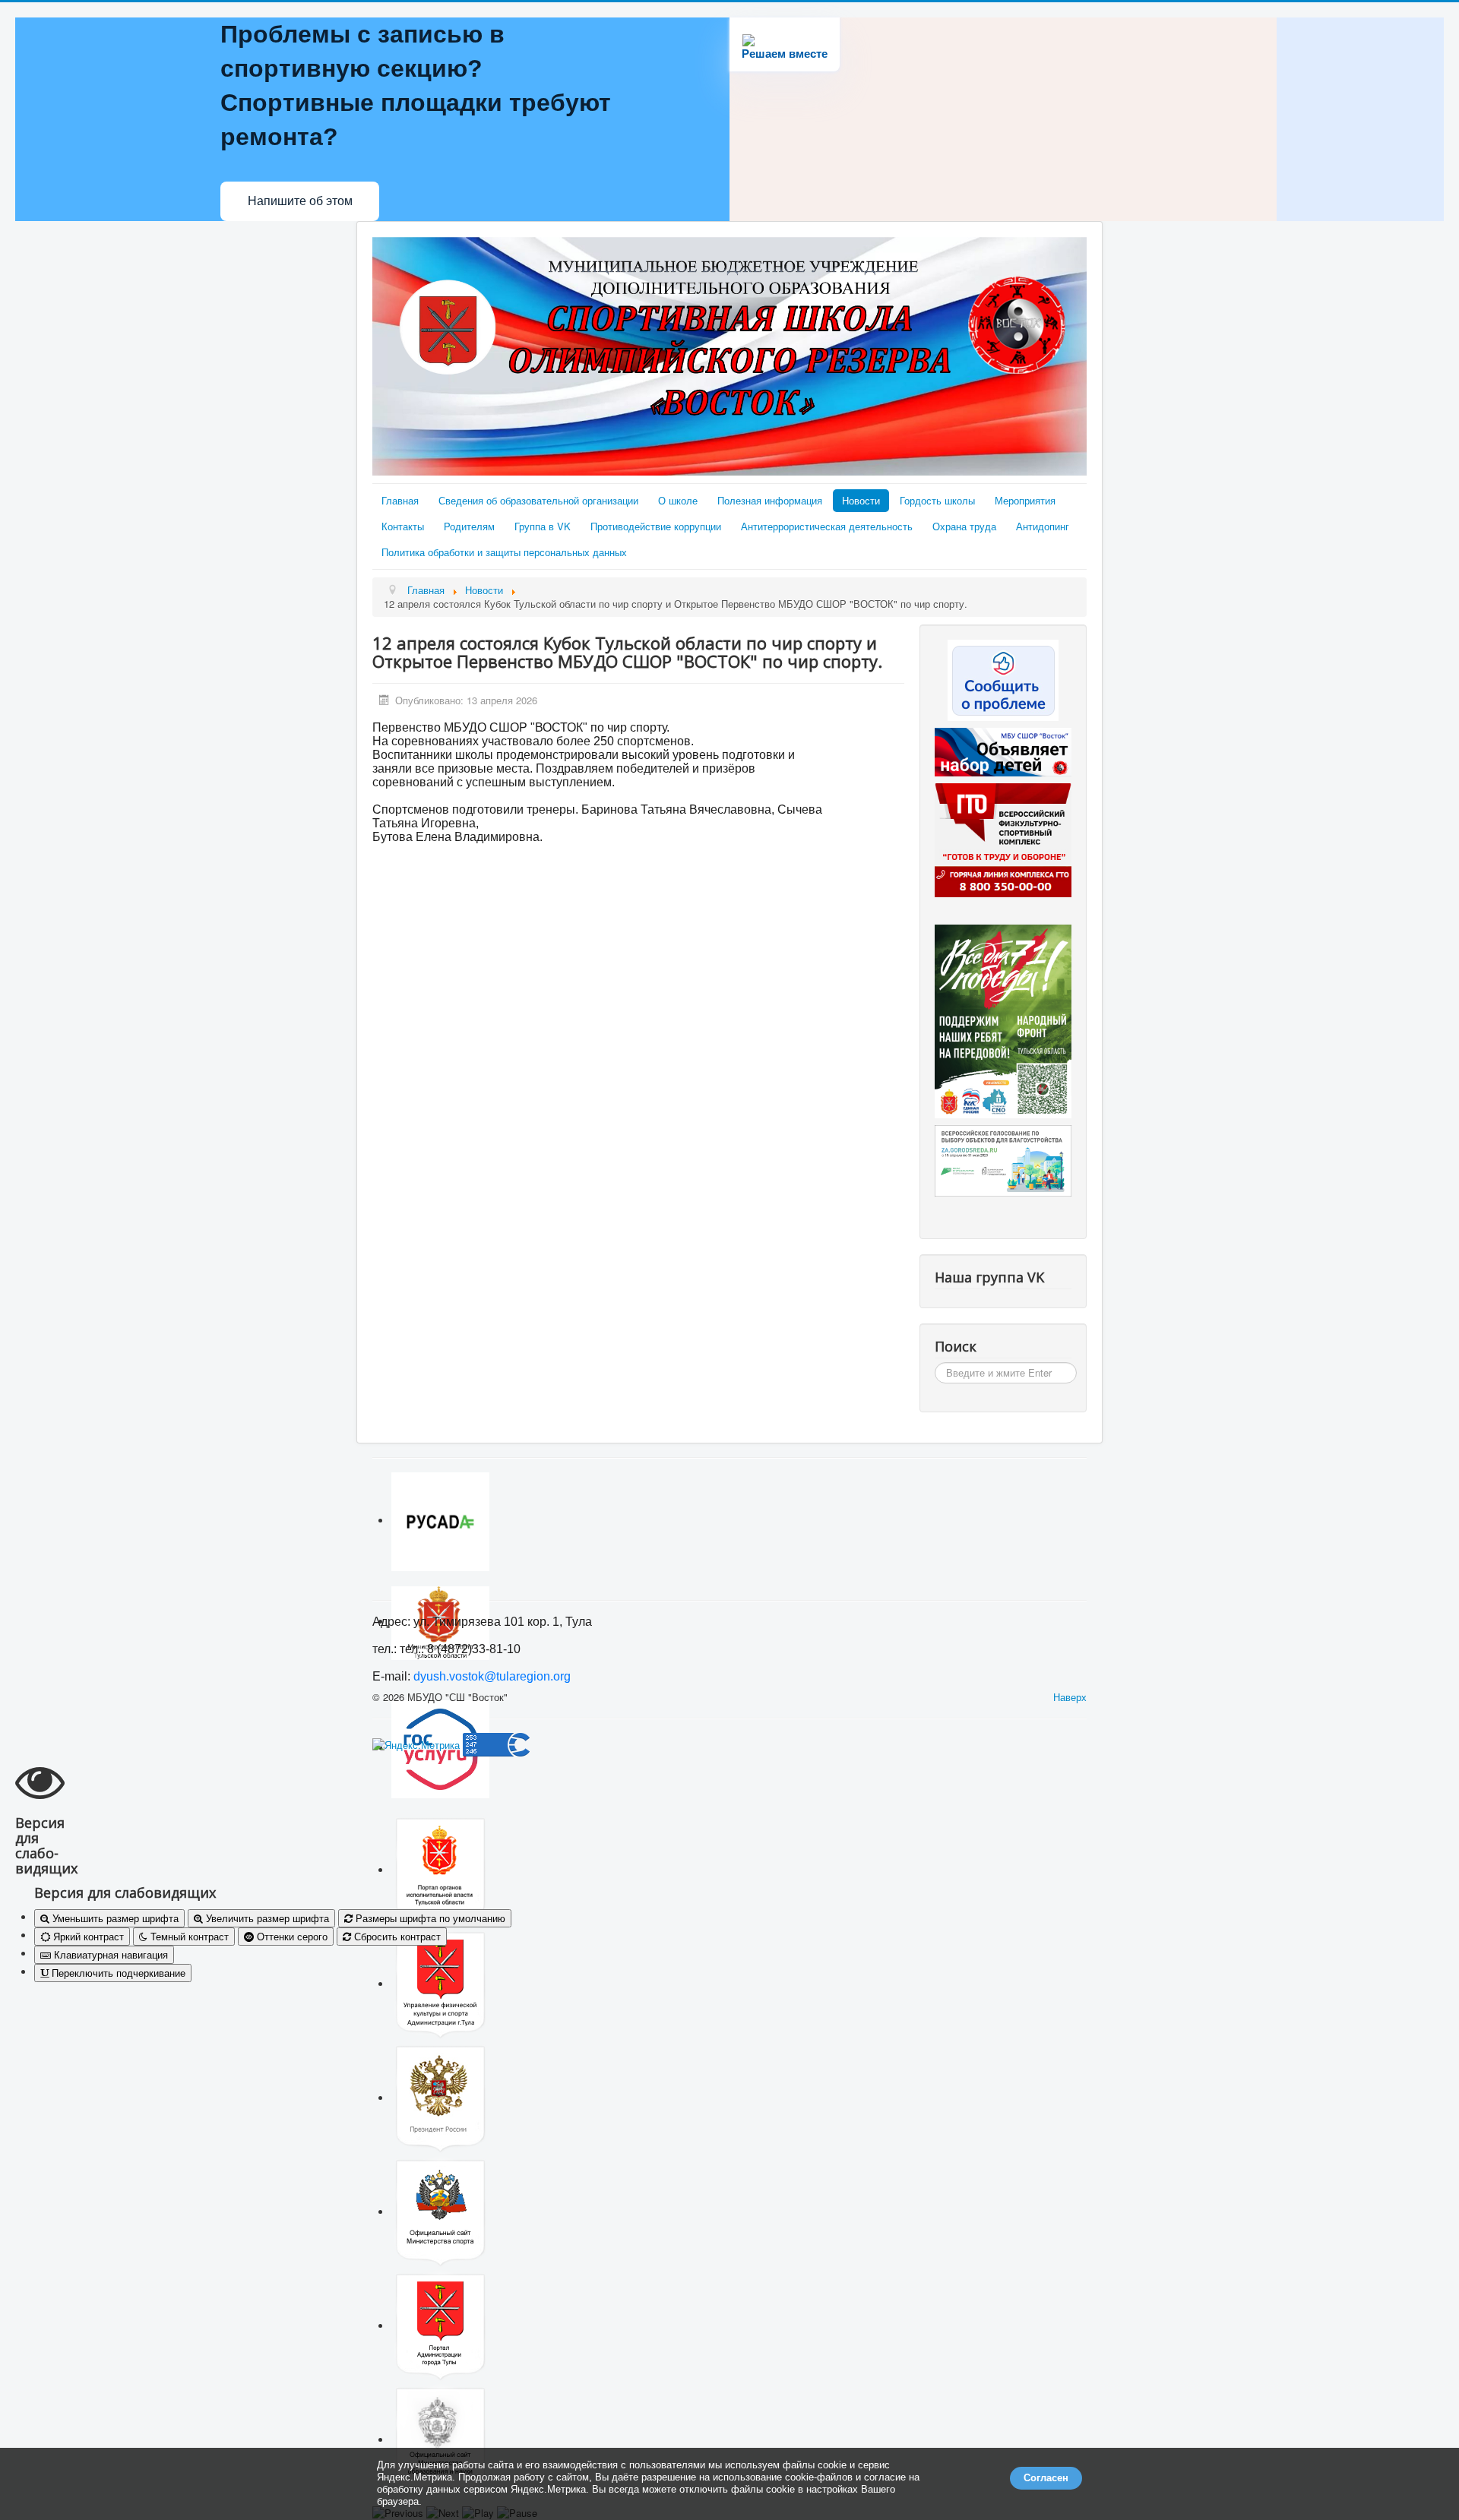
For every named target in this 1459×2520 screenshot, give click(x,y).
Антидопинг (1043, 526)
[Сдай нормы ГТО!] (1003, 839)
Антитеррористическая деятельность (827, 526)
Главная (400, 500)
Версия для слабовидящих (125, 1892)
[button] (729, 1816)
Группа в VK (543, 526)
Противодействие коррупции (656, 526)
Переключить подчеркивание (117, 1973)
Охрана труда (964, 526)
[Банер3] (1003, 1020)
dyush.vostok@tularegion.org (492, 1676)
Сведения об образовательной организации (538, 500)
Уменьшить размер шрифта (114, 1918)
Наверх (1070, 1697)
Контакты (403, 526)
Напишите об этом (300, 201)
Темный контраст (188, 1936)
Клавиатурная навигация (109, 1954)
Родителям (469, 526)
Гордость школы (937, 500)
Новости (861, 500)
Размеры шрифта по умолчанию (429, 1918)
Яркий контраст (87, 1936)
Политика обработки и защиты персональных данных (504, 552)
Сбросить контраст (396, 1936)
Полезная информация (770, 500)
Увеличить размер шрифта (266, 1918)
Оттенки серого (291, 1936)
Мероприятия (1025, 500)
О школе (678, 500)
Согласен (1046, 2478)
